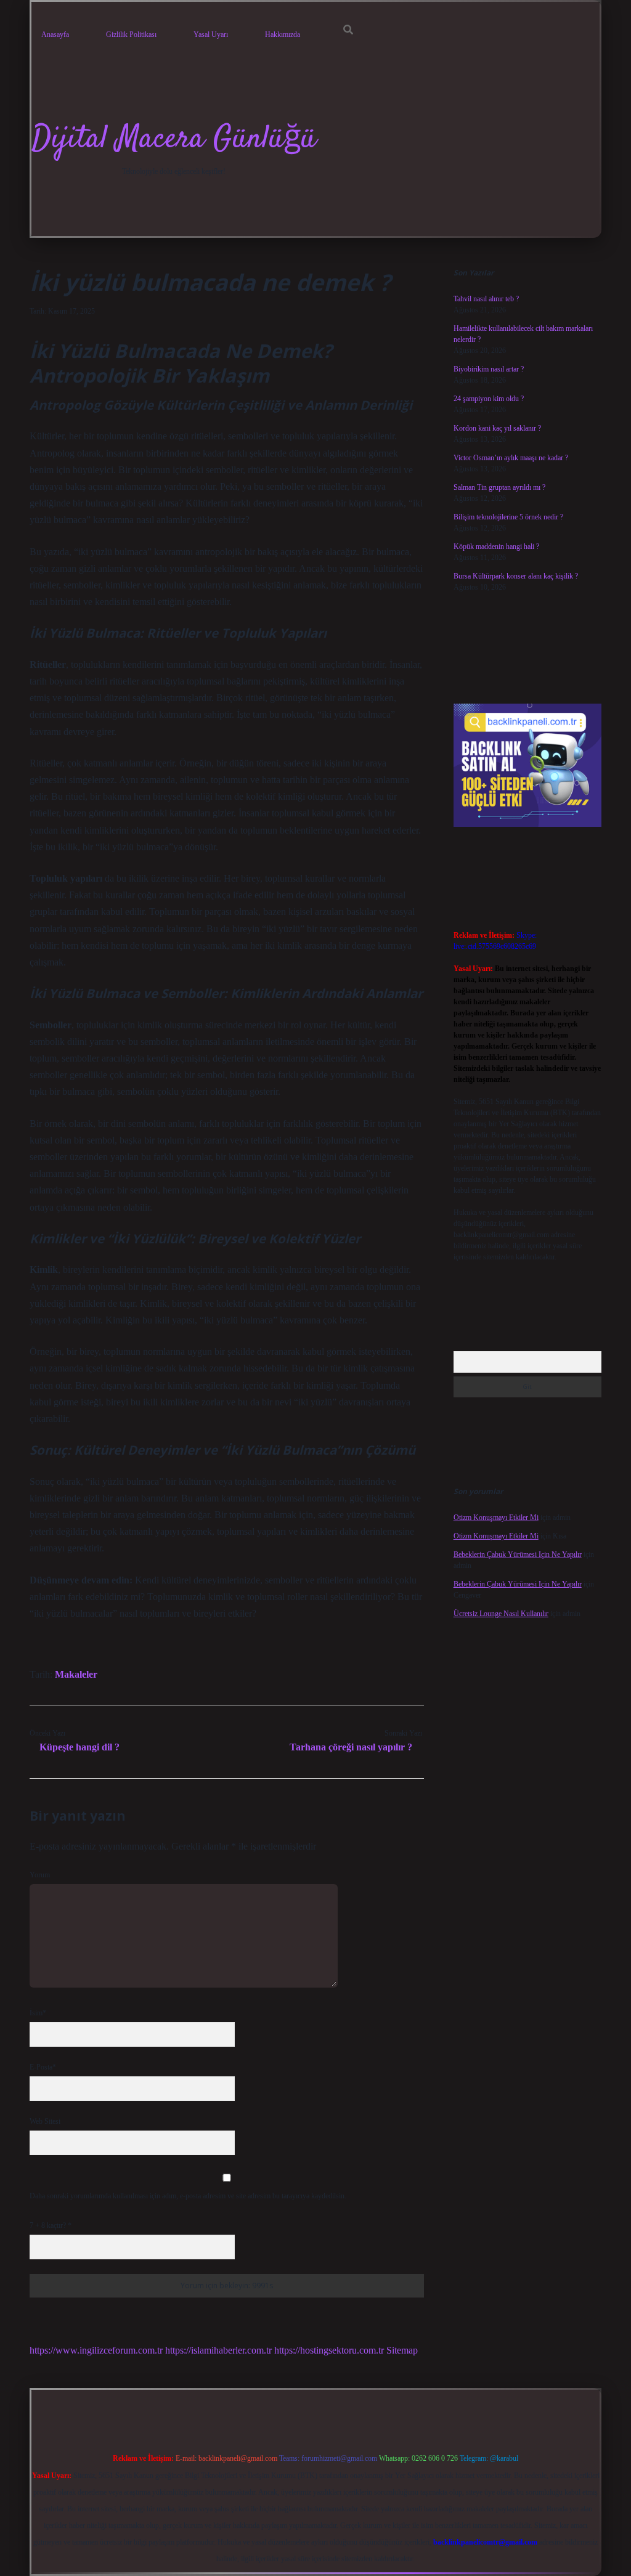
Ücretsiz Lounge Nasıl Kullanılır (501, 1614)
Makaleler (76, 1674)
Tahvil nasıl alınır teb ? (486, 299)
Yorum (40, 1875)
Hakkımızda (283, 35)
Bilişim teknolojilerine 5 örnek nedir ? (508, 517)
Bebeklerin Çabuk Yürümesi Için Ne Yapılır (518, 1554)
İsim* (38, 2013)
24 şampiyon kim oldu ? (489, 399)
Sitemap (402, 2350)
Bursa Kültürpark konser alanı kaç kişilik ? (516, 576)
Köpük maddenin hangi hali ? (496, 546)
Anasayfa (55, 35)
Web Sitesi (45, 2121)
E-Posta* (43, 2067)
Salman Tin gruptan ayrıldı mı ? (499, 487)
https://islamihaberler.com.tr (218, 2350)
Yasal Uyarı (211, 35)
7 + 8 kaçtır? (51, 2225)
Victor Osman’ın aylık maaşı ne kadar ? (511, 458)
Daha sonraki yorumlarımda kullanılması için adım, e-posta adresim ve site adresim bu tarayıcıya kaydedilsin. (188, 2196)
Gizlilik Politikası (131, 35)
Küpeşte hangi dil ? (79, 1747)
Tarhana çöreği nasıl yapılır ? (351, 1747)
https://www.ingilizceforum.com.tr (96, 2350)
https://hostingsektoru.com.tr (329, 2350)
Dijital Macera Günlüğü (174, 140)
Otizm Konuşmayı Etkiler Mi (496, 1518)
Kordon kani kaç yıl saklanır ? (497, 428)
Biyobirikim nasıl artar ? (489, 369)
